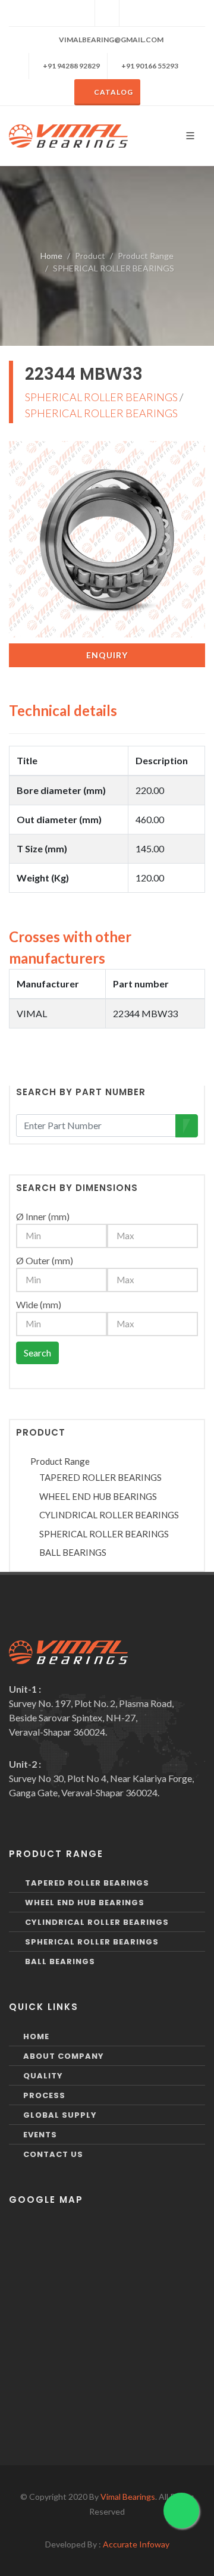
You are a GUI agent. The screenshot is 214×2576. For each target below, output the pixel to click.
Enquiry (107, 655)
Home (51, 256)
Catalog (114, 92)
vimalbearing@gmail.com (111, 40)
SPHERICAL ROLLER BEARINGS (101, 397)
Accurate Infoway (136, 2544)
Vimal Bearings (128, 2497)
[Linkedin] (131, 13)
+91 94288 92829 (71, 66)
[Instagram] (107, 13)
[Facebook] (83, 13)
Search (37, 1353)
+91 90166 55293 (149, 66)
